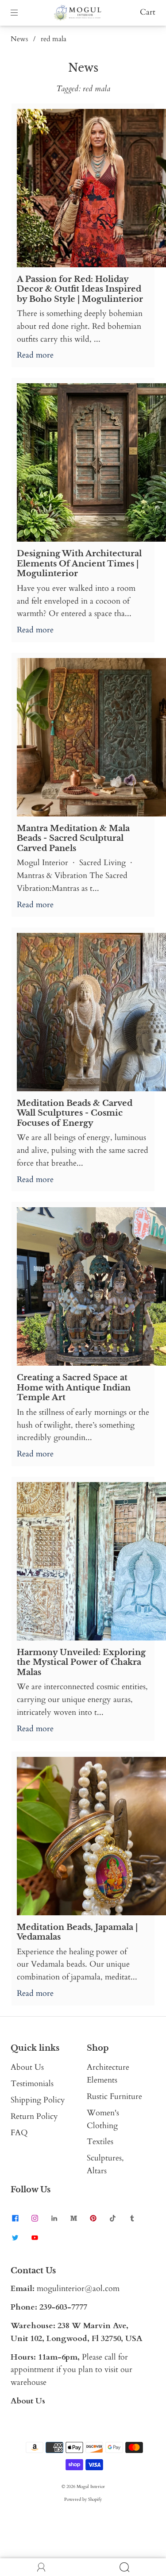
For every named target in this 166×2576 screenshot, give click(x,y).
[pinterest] (93, 2218)
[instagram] (35, 2218)
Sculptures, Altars (105, 2164)
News (19, 39)
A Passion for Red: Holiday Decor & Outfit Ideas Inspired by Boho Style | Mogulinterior (80, 289)
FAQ (19, 2133)
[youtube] (35, 2238)
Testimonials (32, 2084)
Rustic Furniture (114, 2097)
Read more (35, 355)
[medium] (73, 2218)
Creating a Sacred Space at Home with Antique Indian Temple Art (74, 1388)
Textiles (100, 2142)
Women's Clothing (103, 2119)
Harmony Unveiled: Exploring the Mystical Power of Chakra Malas (81, 1662)
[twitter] (15, 2238)
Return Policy (34, 2116)
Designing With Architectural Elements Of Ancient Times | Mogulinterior (79, 564)
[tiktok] (112, 2218)
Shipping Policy (38, 2100)
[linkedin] (54, 2218)
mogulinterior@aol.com (78, 2289)
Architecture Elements (108, 2074)
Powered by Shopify (83, 2499)
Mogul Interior (91, 2487)
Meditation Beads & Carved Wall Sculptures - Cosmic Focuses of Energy (75, 1113)
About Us (27, 2067)
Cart (148, 12)
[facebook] (15, 2218)
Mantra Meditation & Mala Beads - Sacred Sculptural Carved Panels (73, 838)
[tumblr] (132, 2218)
